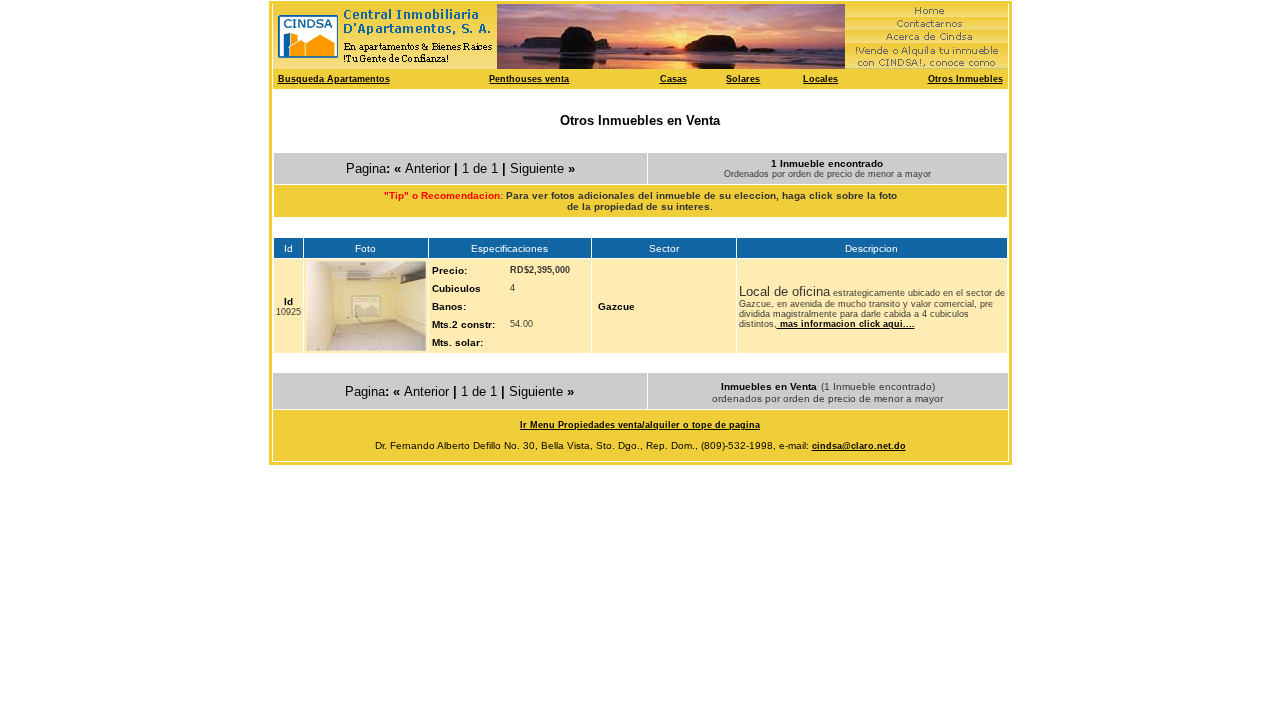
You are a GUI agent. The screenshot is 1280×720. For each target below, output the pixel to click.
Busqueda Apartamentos (334, 79)
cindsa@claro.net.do (859, 446)
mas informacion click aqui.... (846, 324)
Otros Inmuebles (965, 79)
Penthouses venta (529, 79)
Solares (743, 79)
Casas (673, 79)
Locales (820, 79)
